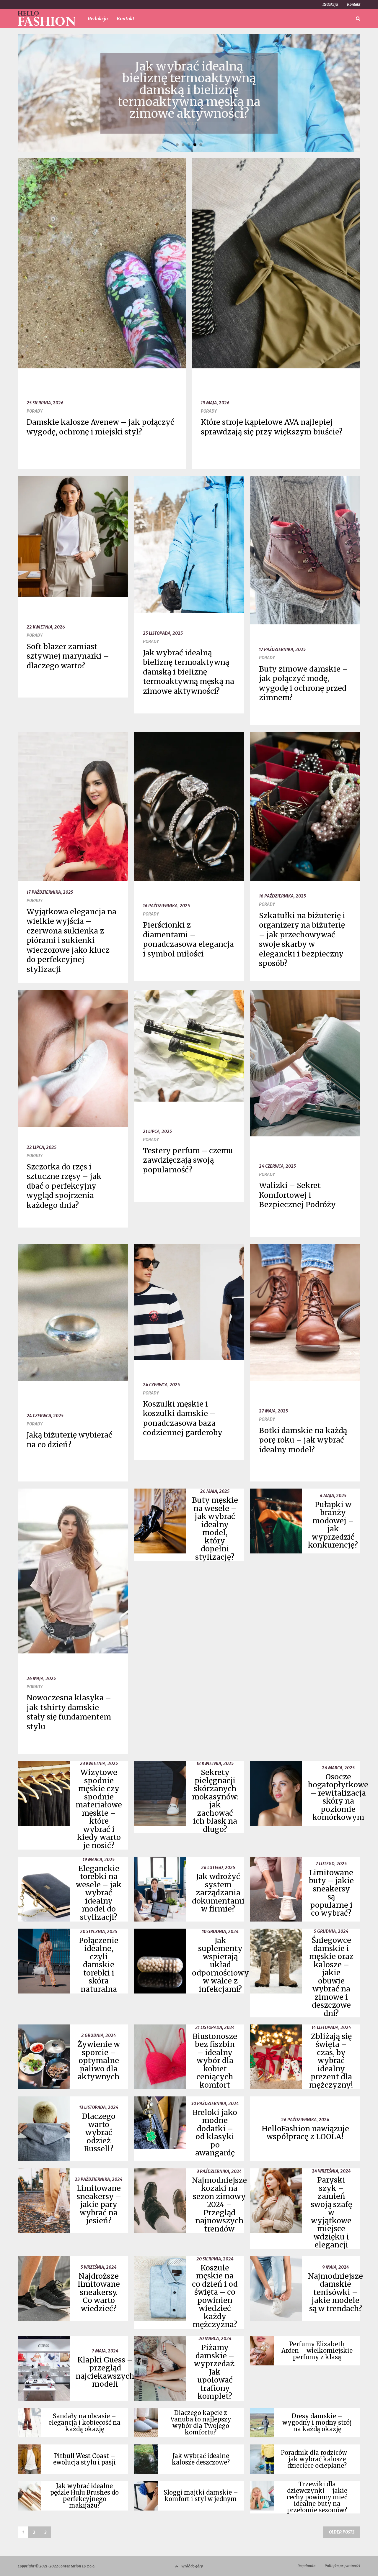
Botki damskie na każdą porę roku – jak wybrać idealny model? (303, 1440)
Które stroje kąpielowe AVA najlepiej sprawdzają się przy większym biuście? (272, 427)
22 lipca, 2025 (41, 1147)
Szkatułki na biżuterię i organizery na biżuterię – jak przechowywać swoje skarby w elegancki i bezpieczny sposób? (302, 940)
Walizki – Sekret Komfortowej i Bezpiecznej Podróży (297, 1195)
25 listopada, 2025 (163, 633)
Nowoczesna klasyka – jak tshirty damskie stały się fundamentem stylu (69, 1712)
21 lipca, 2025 (157, 1131)
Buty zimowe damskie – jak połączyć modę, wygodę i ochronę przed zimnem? (303, 683)
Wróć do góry (192, 2566)
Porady (35, 411)
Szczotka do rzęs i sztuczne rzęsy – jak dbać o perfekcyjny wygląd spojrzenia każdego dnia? (64, 1186)
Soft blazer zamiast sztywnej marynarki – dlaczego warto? (68, 656)
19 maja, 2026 (215, 403)
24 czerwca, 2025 (277, 1166)
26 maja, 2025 (41, 1678)
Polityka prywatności (342, 2566)
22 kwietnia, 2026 (46, 627)
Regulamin (306, 2566)
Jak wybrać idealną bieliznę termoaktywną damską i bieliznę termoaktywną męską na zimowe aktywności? (189, 672)
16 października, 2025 (166, 906)
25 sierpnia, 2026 (45, 403)
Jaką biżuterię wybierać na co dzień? (69, 1440)
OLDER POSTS (342, 2532)
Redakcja (330, 4)
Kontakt (354, 4)
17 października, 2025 (282, 649)
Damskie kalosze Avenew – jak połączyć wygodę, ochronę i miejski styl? (100, 427)
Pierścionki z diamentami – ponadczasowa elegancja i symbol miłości (188, 939)
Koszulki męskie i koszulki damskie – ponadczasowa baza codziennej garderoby (183, 1418)
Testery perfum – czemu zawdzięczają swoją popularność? (188, 1160)
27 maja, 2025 (273, 1411)
